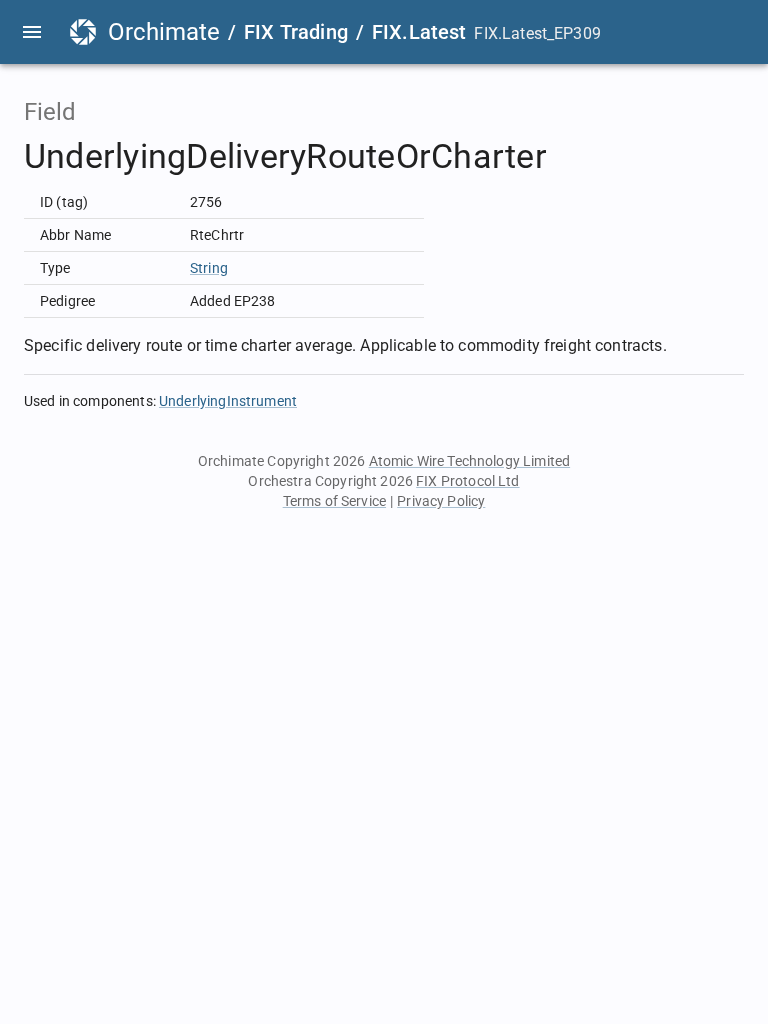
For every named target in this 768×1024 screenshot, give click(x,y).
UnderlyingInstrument (228, 401)
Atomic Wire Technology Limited (470, 461)
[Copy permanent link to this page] (570, 157)
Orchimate (164, 32)
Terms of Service (334, 501)
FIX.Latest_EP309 (537, 33)
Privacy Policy (441, 501)
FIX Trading (296, 32)
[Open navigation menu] (32, 32)
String (209, 268)
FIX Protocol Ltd (467, 481)
